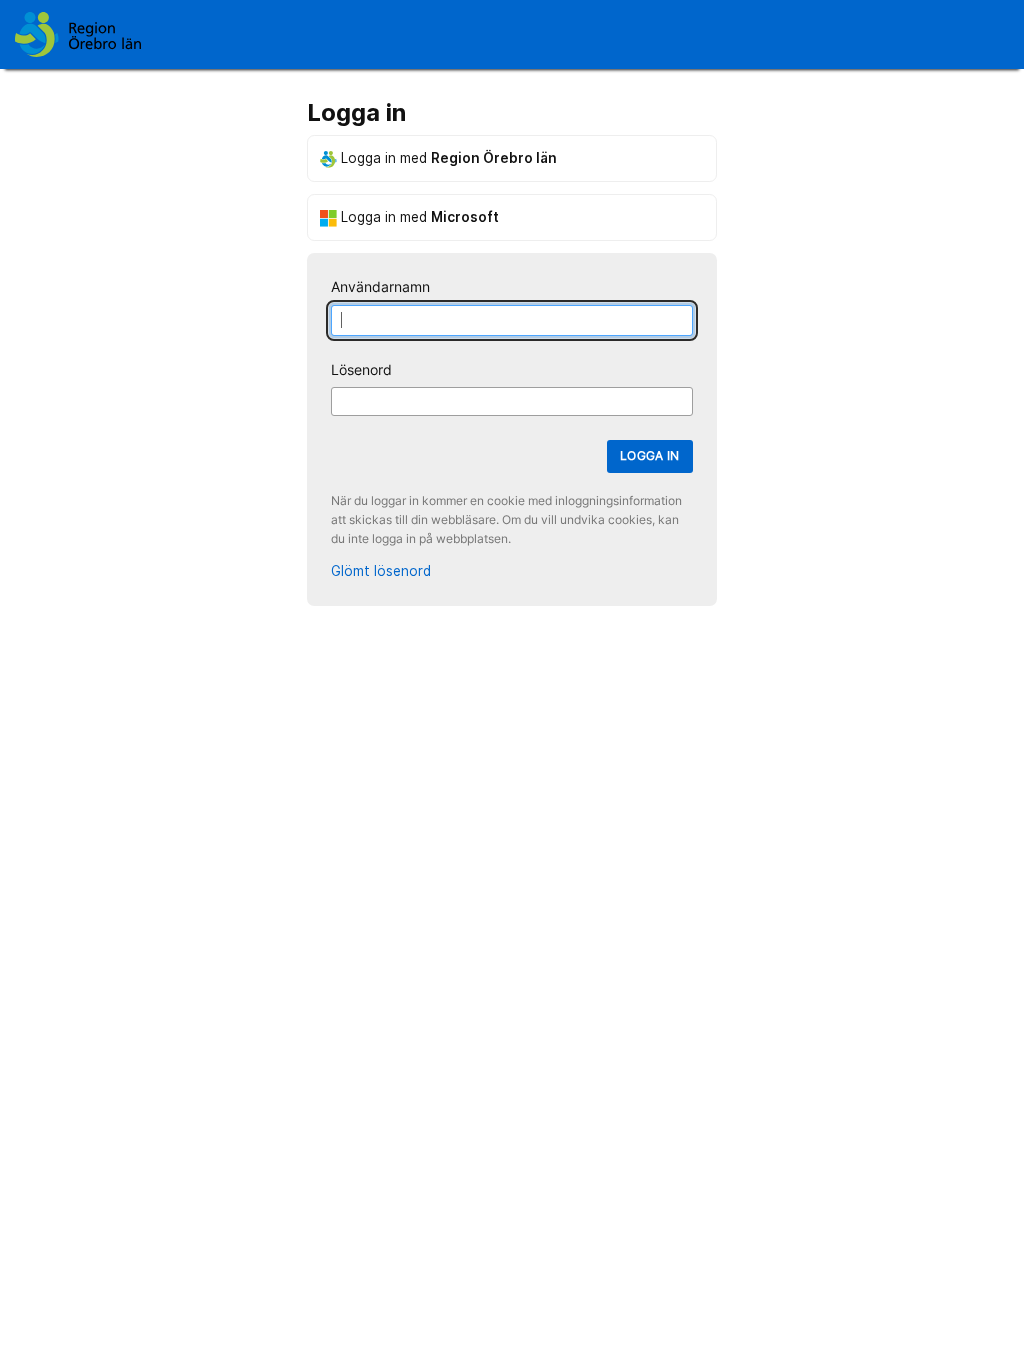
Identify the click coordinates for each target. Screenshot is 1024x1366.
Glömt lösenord (381, 571)
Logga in (650, 455)
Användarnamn (380, 287)
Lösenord (361, 370)
